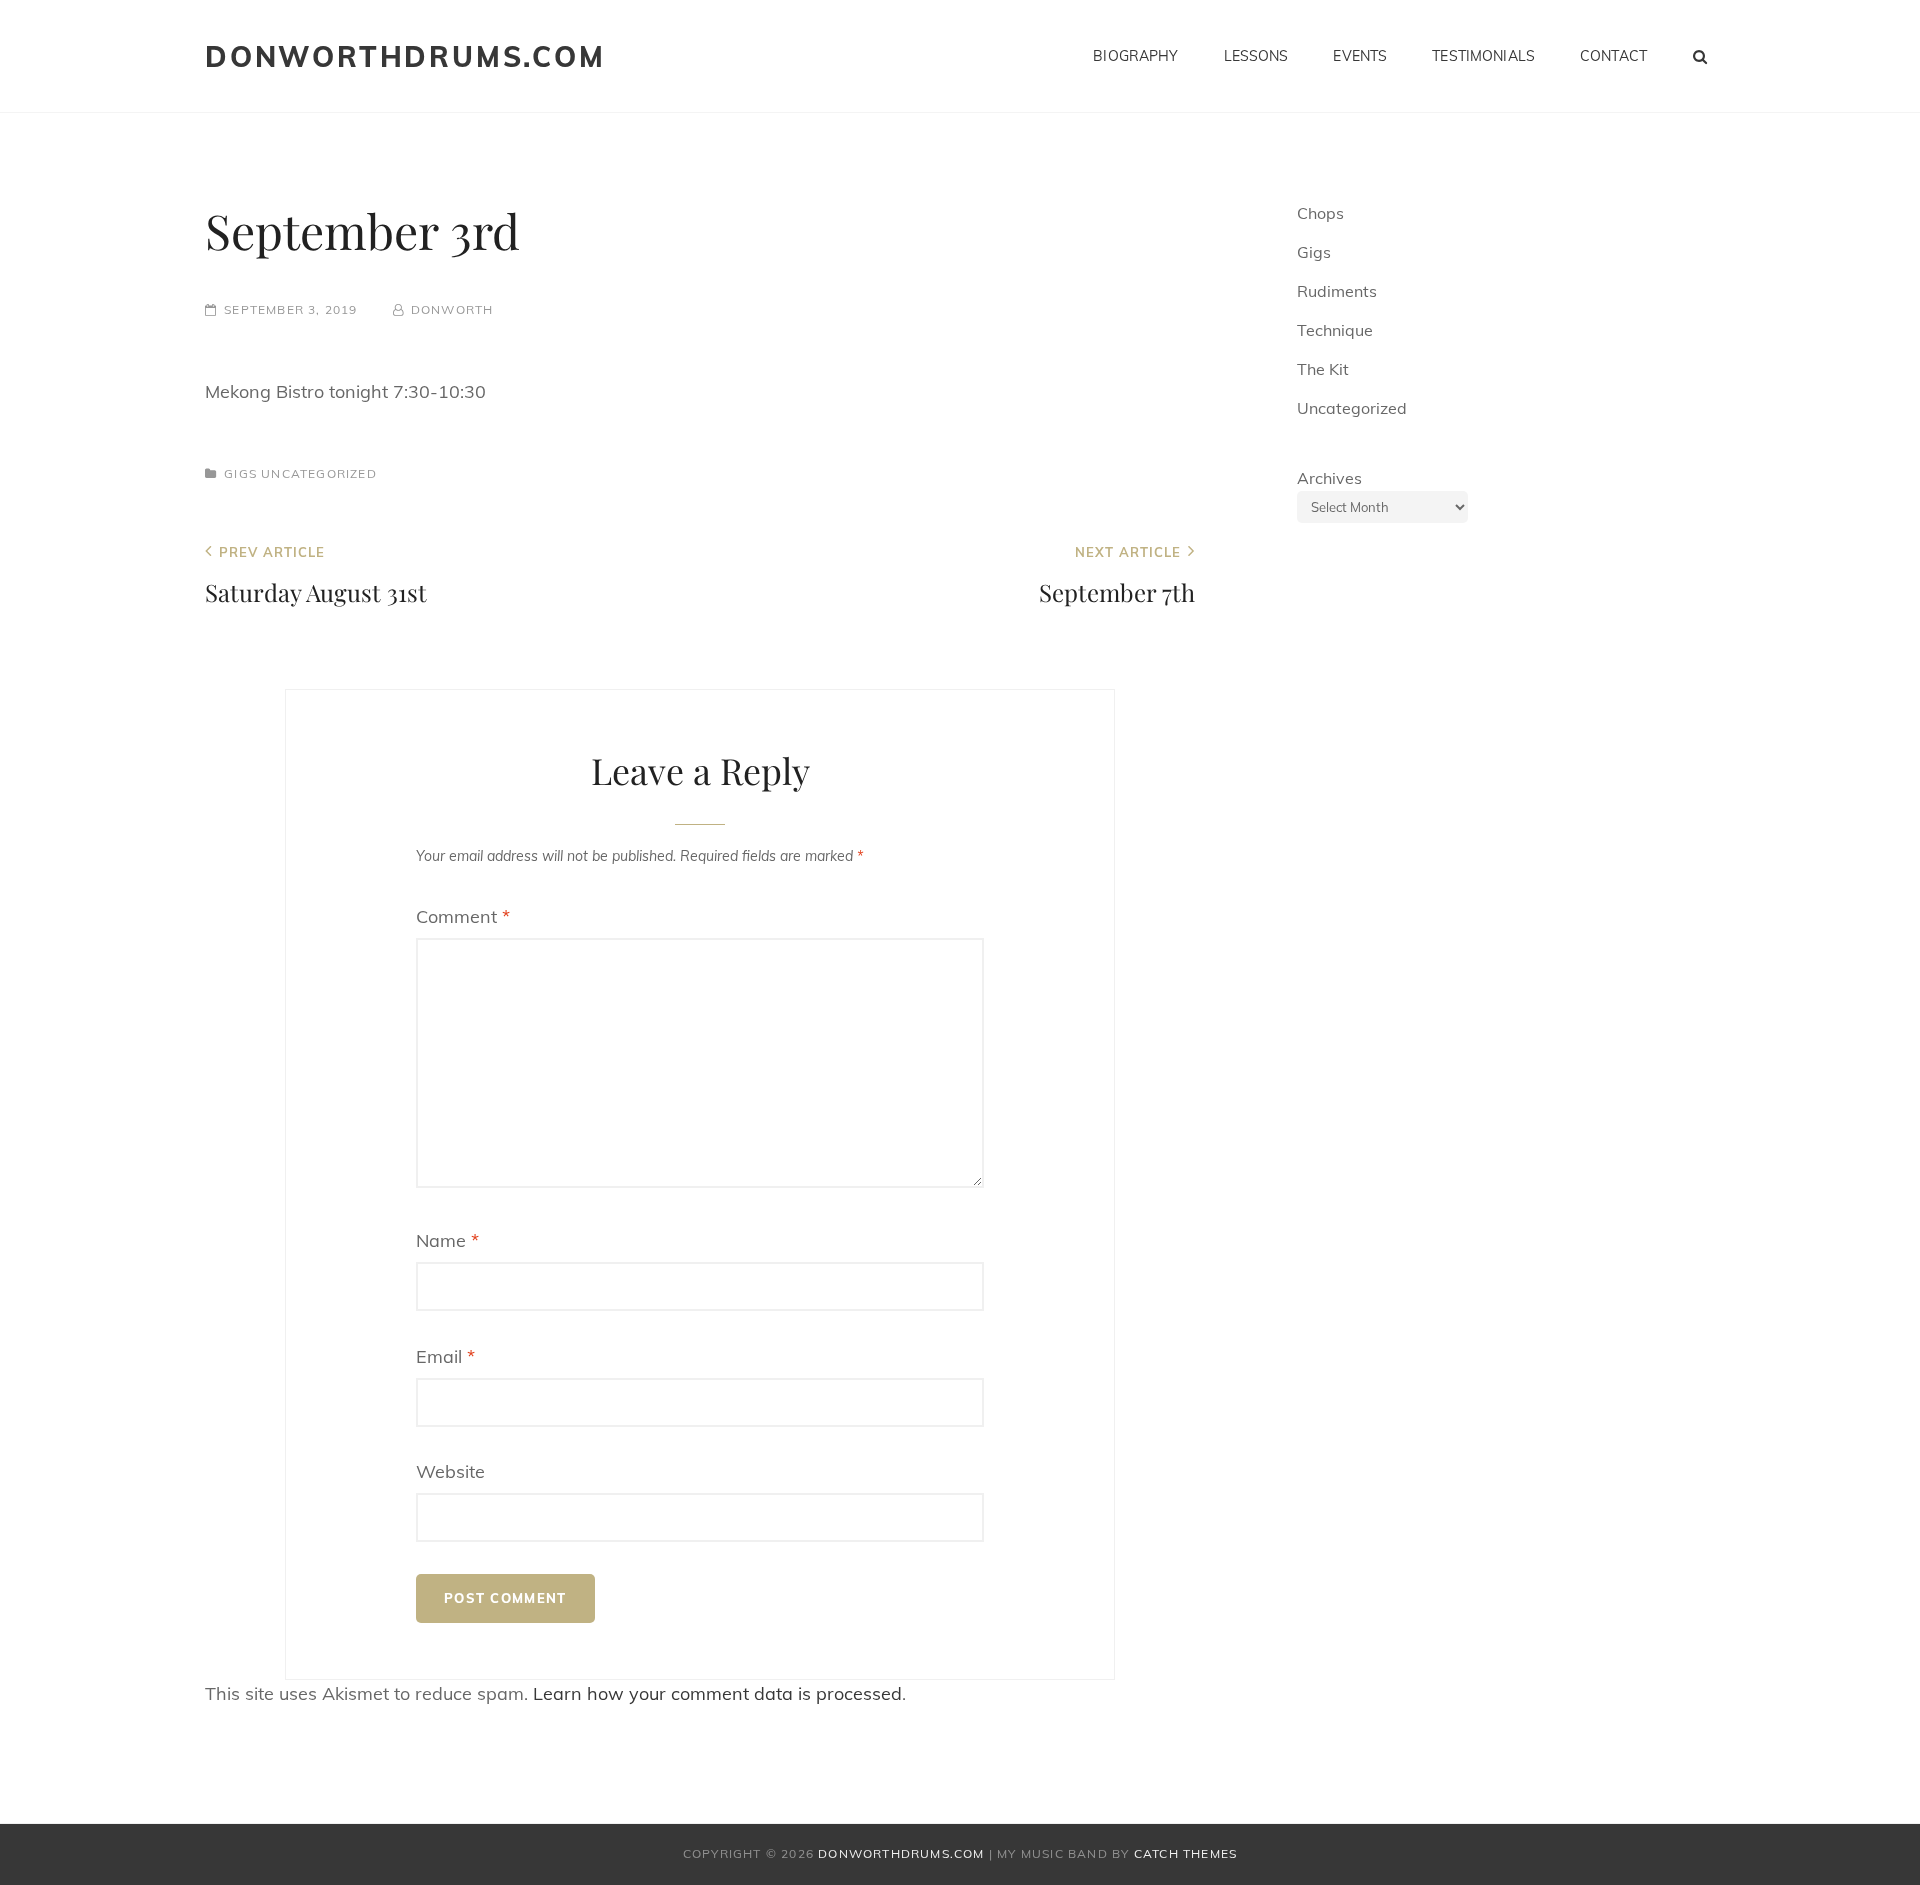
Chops (1320, 213)
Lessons (1256, 56)
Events (1360, 56)
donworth (452, 309)
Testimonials (1483, 56)
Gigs (240, 473)
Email (445, 1356)
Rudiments (1337, 291)
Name (447, 1240)
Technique (1335, 330)
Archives (1329, 478)
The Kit (1323, 369)
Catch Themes (1185, 1853)
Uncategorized (319, 473)
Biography (1135, 56)
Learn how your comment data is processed (717, 1693)
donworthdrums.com (405, 56)
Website (450, 1471)
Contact (1613, 56)
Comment (463, 916)
